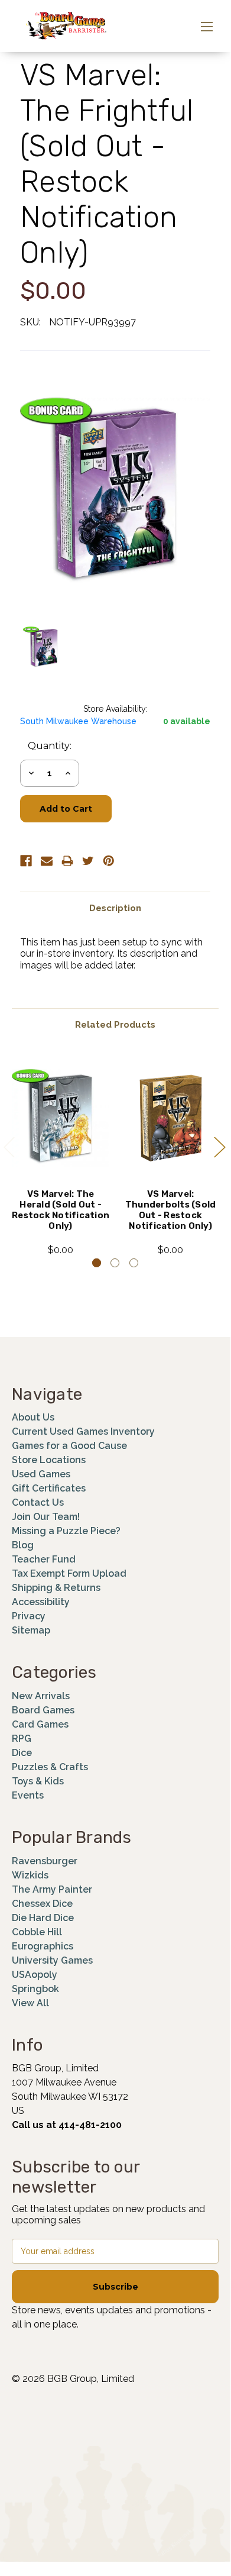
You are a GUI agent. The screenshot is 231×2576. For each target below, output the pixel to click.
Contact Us (38, 1502)
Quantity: (50, 746)
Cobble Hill (37, 1932)
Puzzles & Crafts (50, 1767)
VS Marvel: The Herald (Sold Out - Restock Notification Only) (61, 1210)
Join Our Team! (46, 1517)
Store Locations (49, 1460)
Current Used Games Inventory (83, 1431)
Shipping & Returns (56, 1588)
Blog (23, 1545)
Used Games (41, 1474)
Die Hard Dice (43, 1918)
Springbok (35, 1989)
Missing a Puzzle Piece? (66, 1531)
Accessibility (41, 1602)
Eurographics (43, 1946)
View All (30, 2003)
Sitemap (31, 1630)
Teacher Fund (44, 1559)
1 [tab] (97, 1263)
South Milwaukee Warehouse (78, 721)
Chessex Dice (42, 1904)
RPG (22, 1739)
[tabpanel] (61, 1155)
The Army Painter (52, 1889)
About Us (33, 1417)
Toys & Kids (38, 1781)
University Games (52, 1960)
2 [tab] (115, 1263)
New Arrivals (41, 1696)
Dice (22, 1753)
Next (219, 1146)
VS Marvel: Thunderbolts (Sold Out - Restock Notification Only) (171, 1210)
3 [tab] (134, 1263)
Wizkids (30, 1875)
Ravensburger (45, 1861)
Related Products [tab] (115, 1025)
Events (28, 1795)
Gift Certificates (49, 1488)
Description (115, 908)
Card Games (40, 1724)
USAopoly (35, 1975)
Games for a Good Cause (69, 1446)
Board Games (43, 1710)
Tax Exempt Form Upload (69, 1573)
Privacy (29, 1616)
